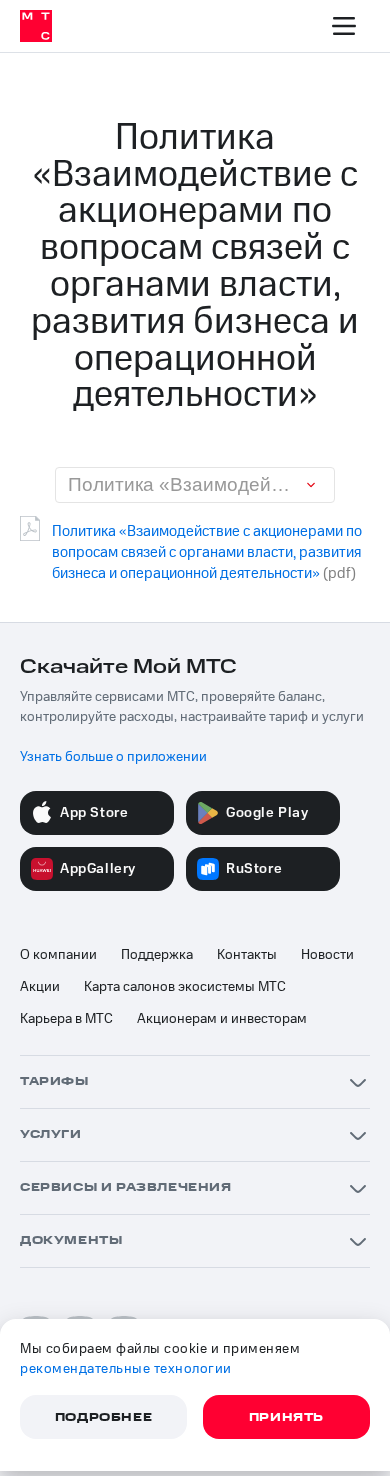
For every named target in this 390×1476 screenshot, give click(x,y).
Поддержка (157, 955)
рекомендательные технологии (126, 1369)
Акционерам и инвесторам (222, 1019)
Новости (327, 955)
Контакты (247, 955)
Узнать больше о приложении (113, 757)
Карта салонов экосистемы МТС (185, 987)
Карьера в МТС (66, 1019)
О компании (58, 955)
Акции (40, 987)
